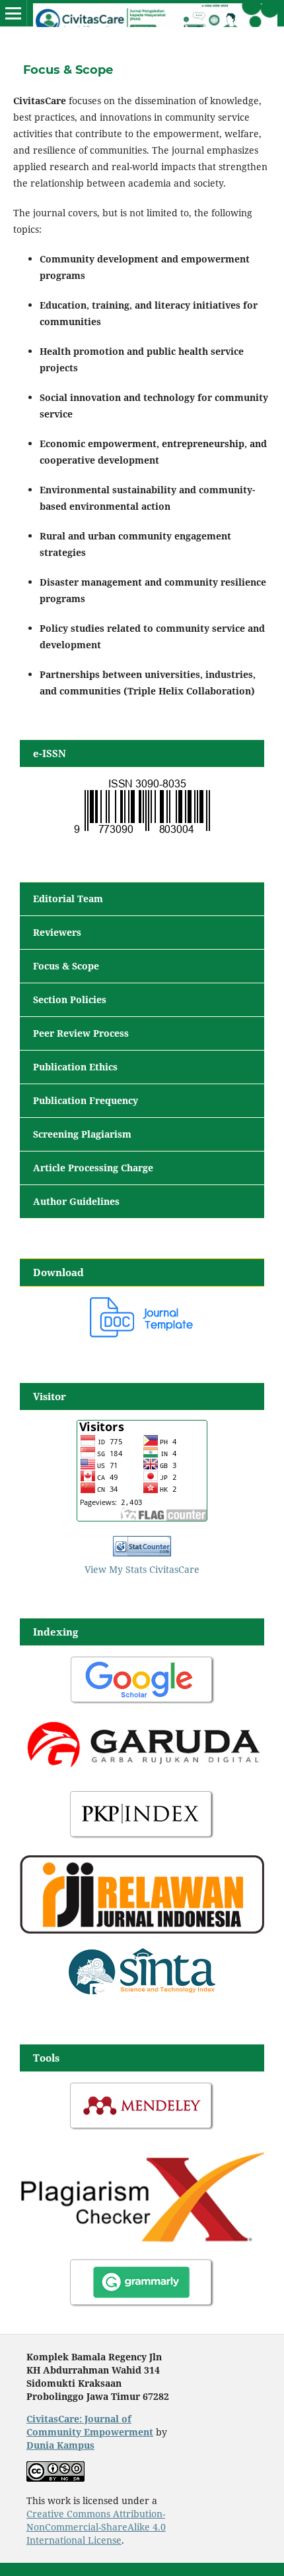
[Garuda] (142, 1772)
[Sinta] (142, 1995)
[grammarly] (142, 2305)
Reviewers (57, 932)
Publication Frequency (86, 1100)
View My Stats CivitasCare (142, 1569)
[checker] (142, 2240)
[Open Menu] (13, 13)
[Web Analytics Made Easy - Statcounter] (142, 1553)
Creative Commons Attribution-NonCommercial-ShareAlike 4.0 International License (96, 2527)
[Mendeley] (142, 2129)
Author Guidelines (76, 1201)
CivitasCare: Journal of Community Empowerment (90, 2425)
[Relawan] (142, 1930)
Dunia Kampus (60, 2445)
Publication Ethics (75, 1067)
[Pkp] (142, 1837)
